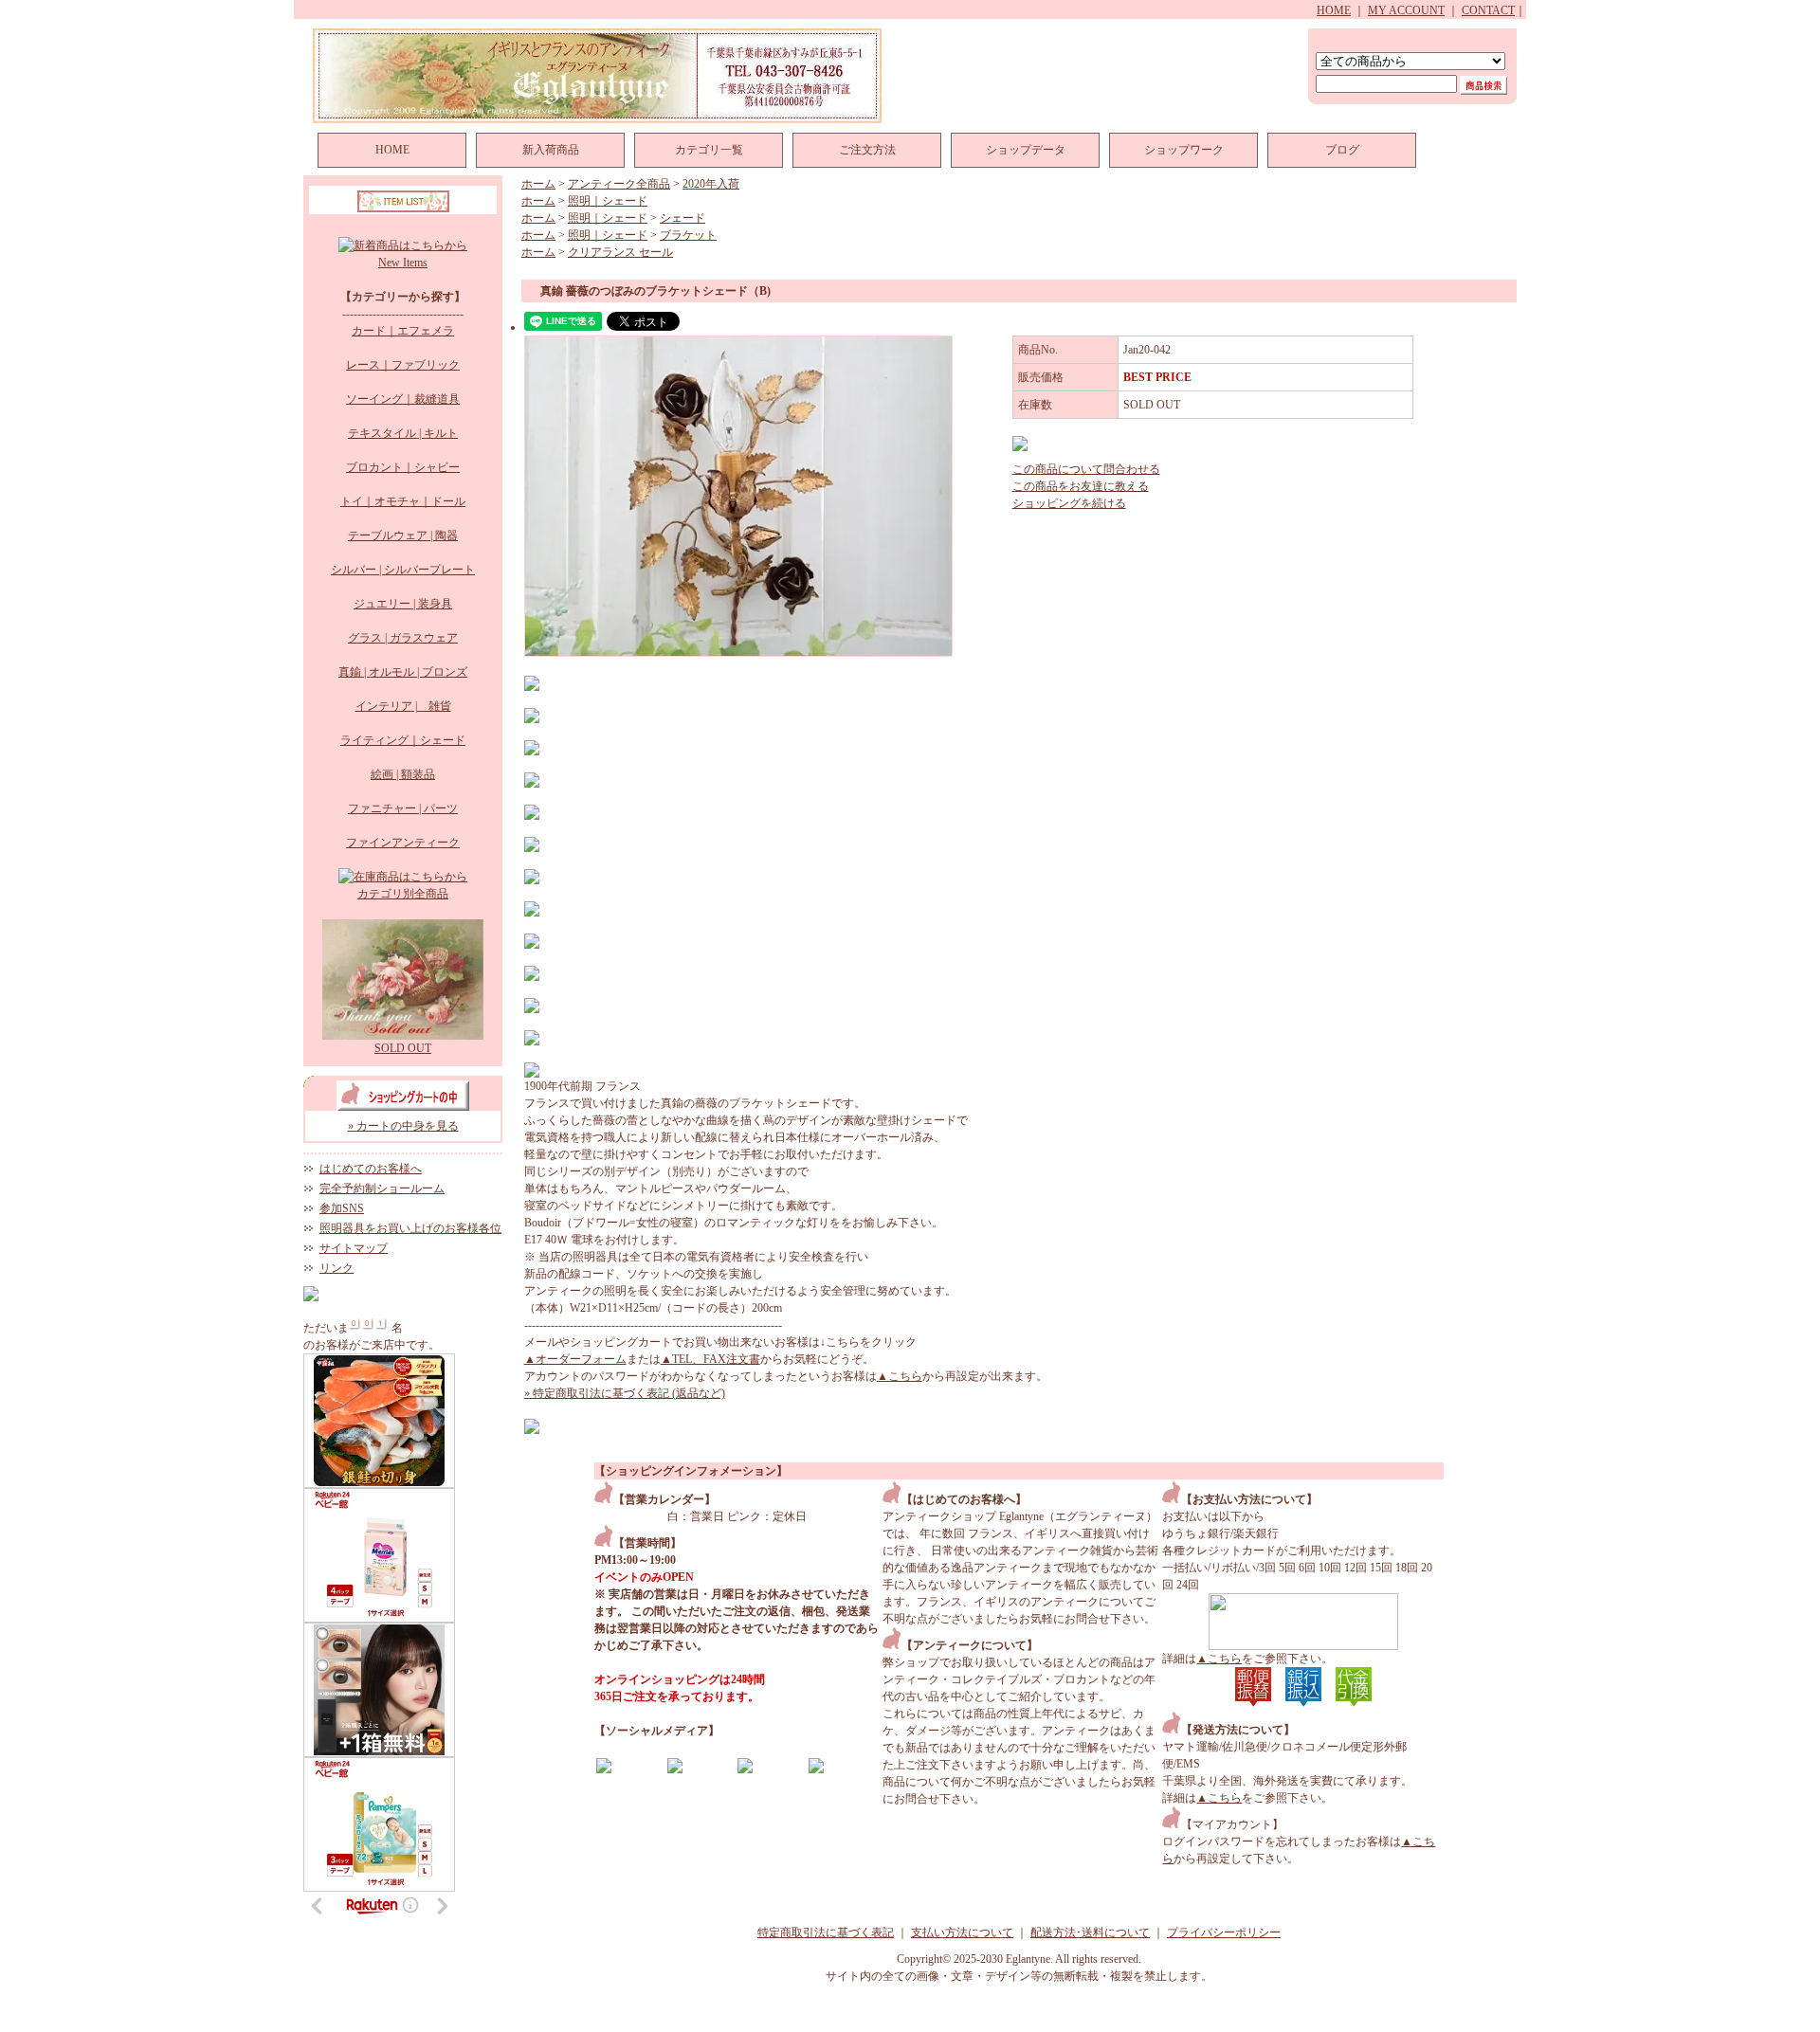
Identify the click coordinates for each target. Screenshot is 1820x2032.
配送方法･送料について (1090, 1932)
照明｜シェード (608, 201)
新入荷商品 (551, 150)
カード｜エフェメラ (403, 331)
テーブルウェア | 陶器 (403, 535)
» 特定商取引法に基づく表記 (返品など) (625, 1393)
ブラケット (688, 235)
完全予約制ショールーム (382, 1188)
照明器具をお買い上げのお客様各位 (410, 1228)
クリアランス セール (620, 252)
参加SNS (342, 1208)
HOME (1334, 10)
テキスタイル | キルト (403, 433)
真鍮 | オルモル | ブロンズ (403, 672)
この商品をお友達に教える (1081, 486)
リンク (337, 1268)
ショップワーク (1184, 150)
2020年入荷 (711, 184)
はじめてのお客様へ (371, 1169)
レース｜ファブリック (403, 365)
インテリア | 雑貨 (403, 706)
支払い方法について (962, 1932)
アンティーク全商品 (619, 184)
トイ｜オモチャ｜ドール (403, 501)
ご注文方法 (867, 150)
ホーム (538, 184)
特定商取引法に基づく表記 (826, 1932)
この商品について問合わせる (1086, 469)
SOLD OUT (403, 1048)
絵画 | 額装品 (403, 774)
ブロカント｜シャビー (403, 467)
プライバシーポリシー (1224, 1932)
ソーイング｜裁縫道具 (403, 399)
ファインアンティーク (403, 843)
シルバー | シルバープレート (403, 570)
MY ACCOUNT (1406, 10)
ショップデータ (1026, 150)
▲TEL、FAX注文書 (710, 1359)
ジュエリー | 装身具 (403, 604)
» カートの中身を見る (403, 1126)
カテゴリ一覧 (709, 150)
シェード (682, 218)
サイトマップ (354, 1248)
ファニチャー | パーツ (403, 808)
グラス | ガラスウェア (403, 638)
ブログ (1342, 150)
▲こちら (900, 1376)
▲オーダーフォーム (575, 1359)
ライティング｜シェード (403, 740)
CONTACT (1488, 10)
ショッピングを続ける (1069, 503)
